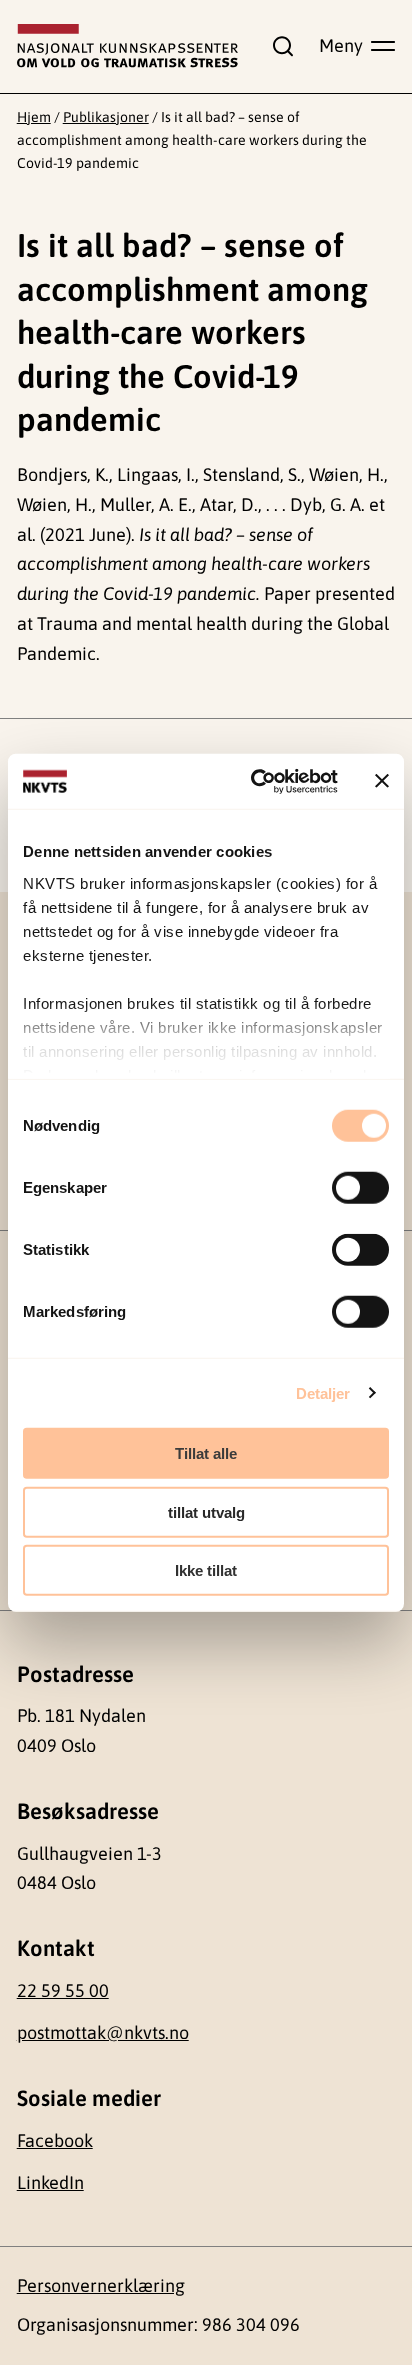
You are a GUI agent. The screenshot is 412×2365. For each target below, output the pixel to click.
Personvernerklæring (101, 2285)
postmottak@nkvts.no (103, 2032)
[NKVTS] (128, 46)
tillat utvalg (206, 1511)
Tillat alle (206, 1453)
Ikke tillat (206, 1570)
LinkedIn (50, 2182)
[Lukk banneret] (382, 781)
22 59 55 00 (63, 1990)
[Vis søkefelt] (279, 46)
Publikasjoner (106, 117)
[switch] (360, 1188)
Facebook (55, 2140)
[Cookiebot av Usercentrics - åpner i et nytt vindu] (255, 781)
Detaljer (323, 1392)
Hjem (34, 117)
